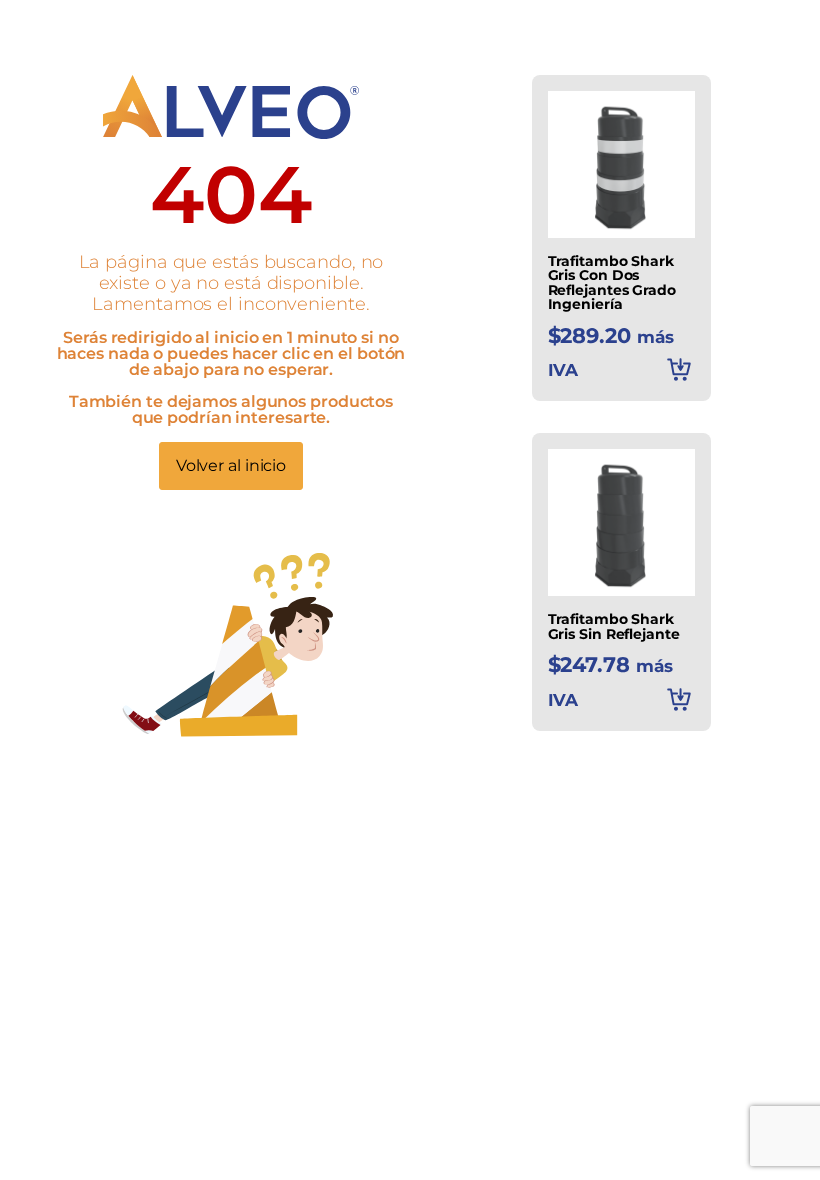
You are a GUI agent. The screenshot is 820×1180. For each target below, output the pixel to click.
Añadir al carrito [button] (679, 369)
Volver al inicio (231, 465)
